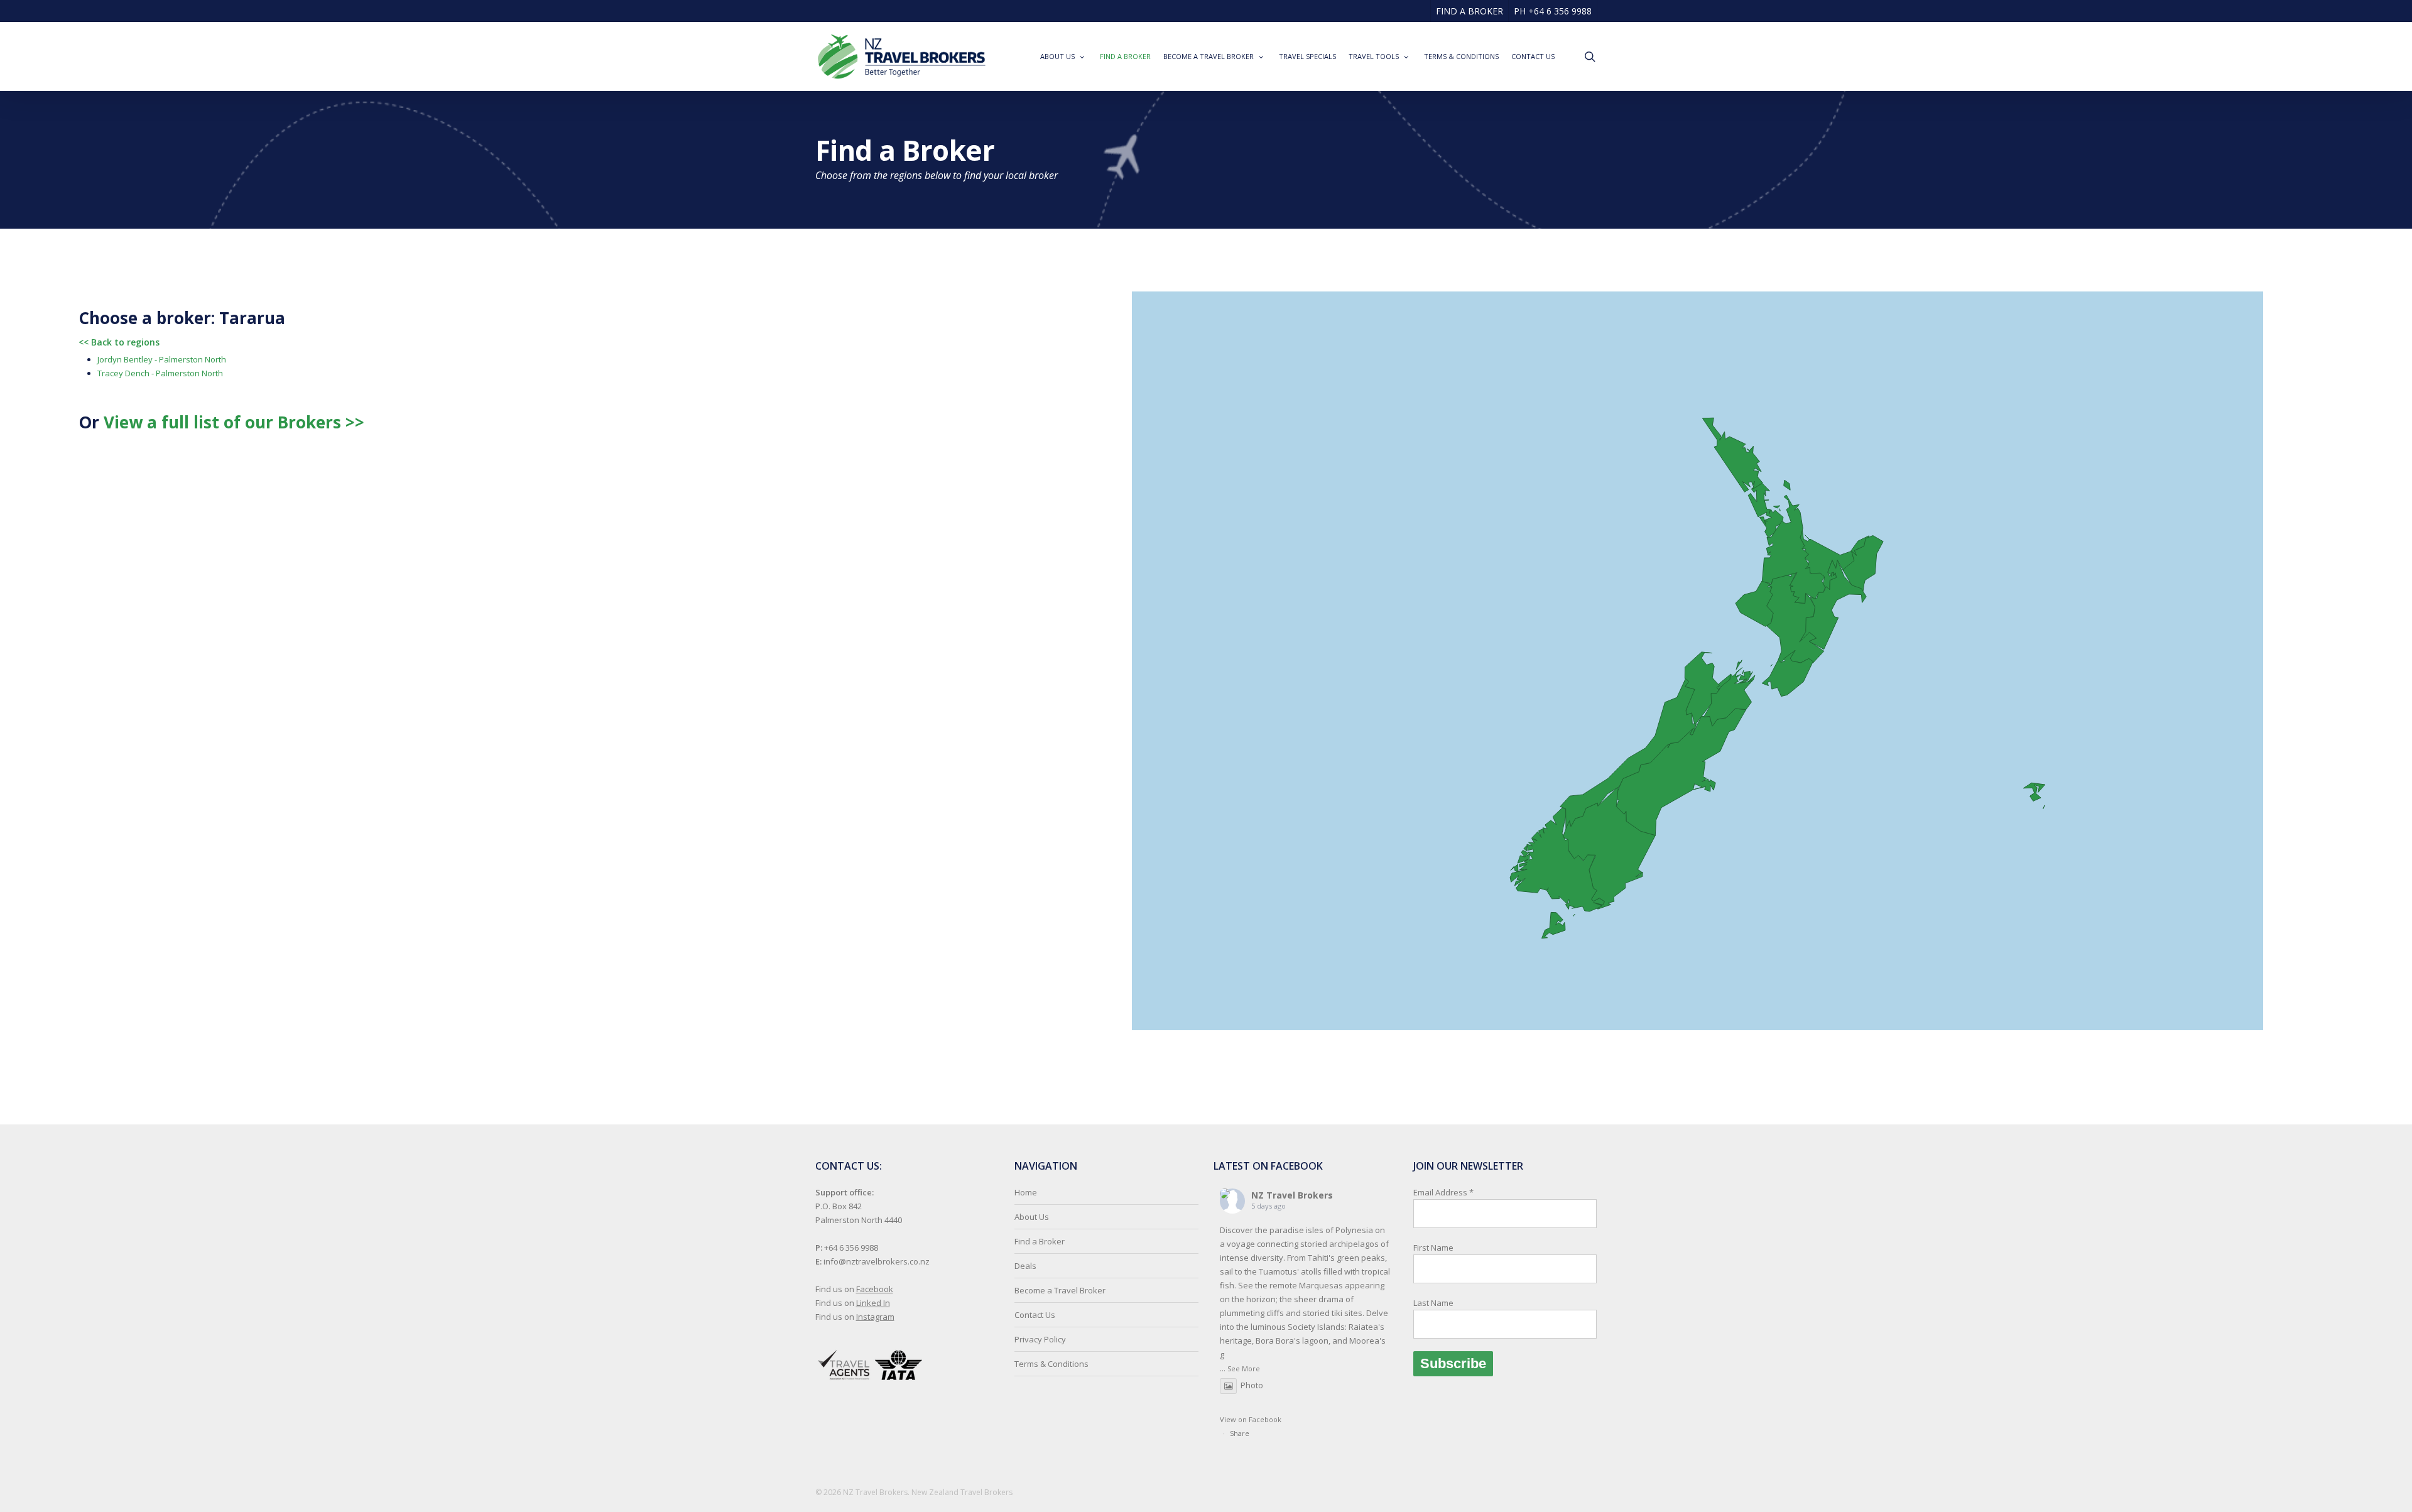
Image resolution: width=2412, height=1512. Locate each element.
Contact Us (1035, 1315)
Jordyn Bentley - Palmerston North (162, 359)
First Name (1433, 1248)
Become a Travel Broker (1060, 1290)
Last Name (1433, 1303)
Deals (1025, 1266)
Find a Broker (1040, 1241)
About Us (1032, 1217)
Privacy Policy (1040, 1339)
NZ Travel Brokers (1292, 1195)
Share (1240, 1433)
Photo (1252, 1385)
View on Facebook (1251, 1419)
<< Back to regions (119, 342)
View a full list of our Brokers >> (234, 422)
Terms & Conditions (1051, 1364)
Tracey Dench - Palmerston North (160, 373)
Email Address (1443, 1248)
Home (1026, 1192)
